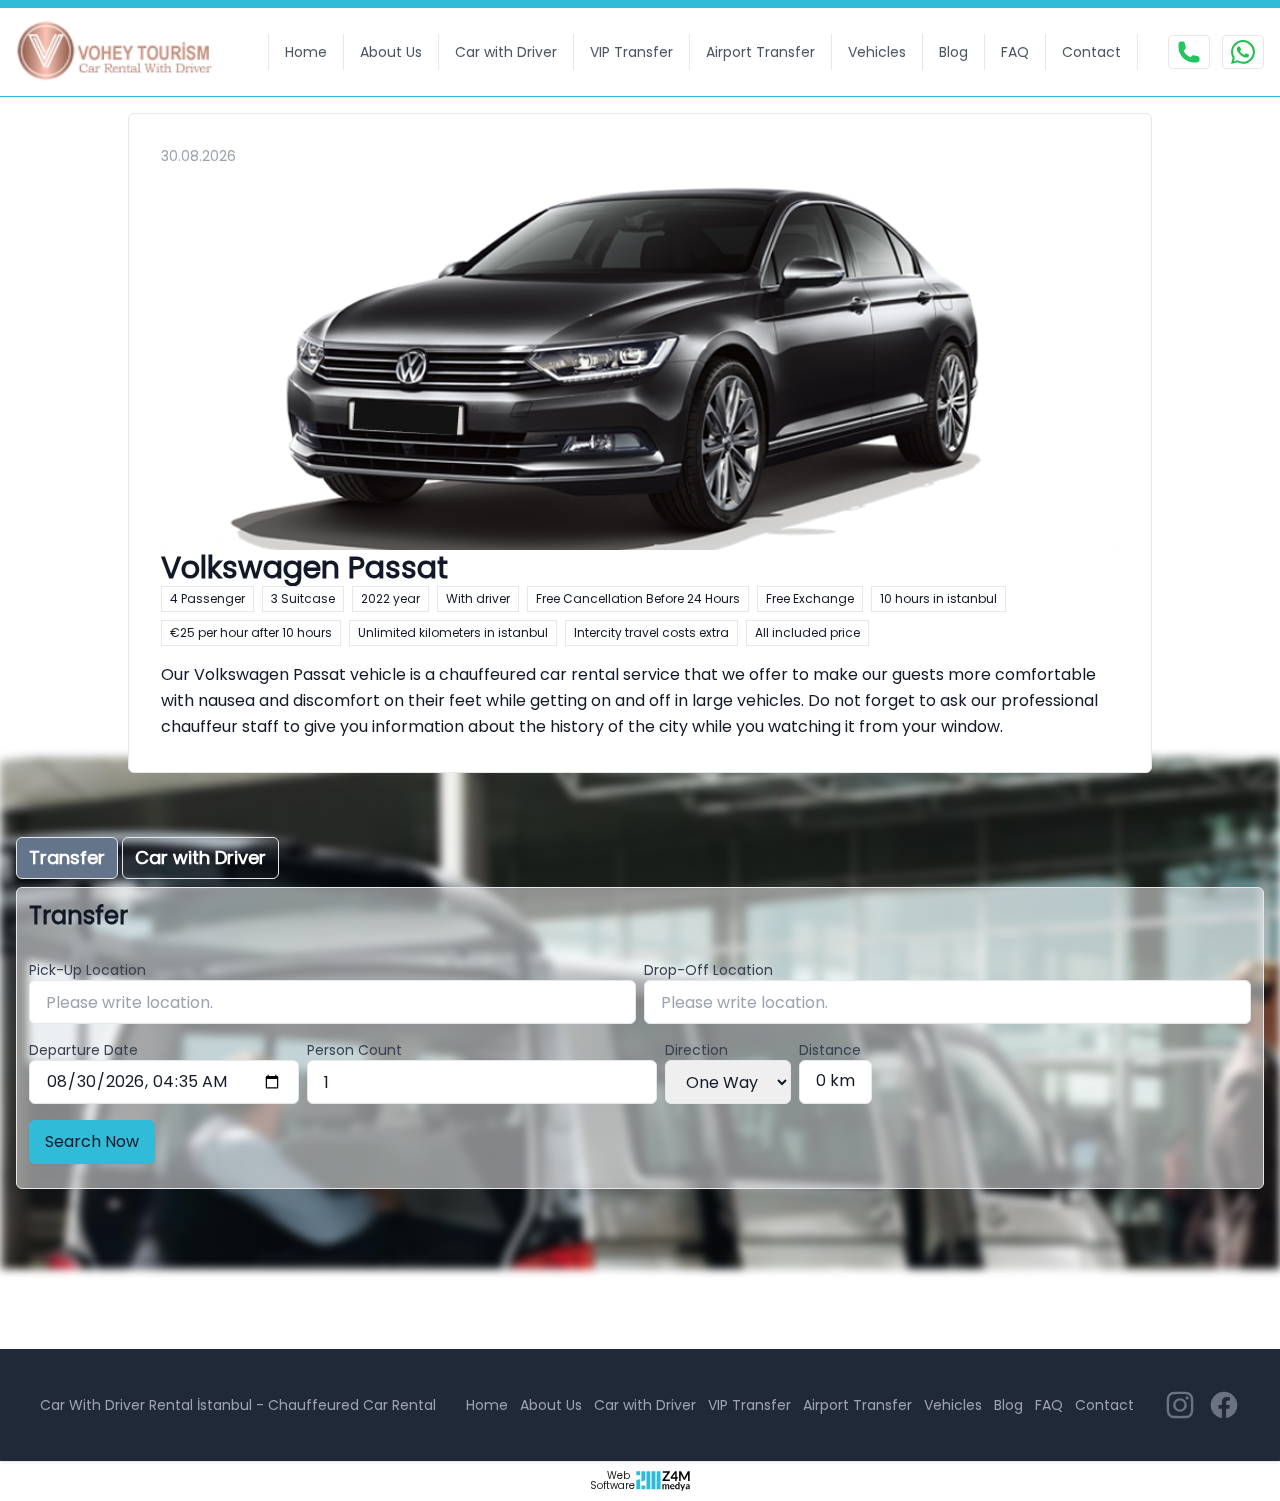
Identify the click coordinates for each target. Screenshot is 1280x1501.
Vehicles (877, 52)
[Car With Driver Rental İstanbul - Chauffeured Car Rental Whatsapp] (1243, 52)
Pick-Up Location (87, 970)
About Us (391, 52)
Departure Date (83, 1050)
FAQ (1015, 52)
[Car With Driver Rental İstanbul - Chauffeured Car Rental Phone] (1189, 52)
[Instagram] (1180, 1405)
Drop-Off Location (708, 970)
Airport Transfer (760, 52)
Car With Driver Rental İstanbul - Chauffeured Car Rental (238, 1405)
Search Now (92, 1141)
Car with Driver (506, 52)
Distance (830, 1050)
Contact (1091, 52)
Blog (953, 52)
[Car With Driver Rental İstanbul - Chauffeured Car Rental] (127, 52)
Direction (696, 1050)
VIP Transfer (631, 52)
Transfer (67, 857)
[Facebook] (1224, 1405)
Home (306, 52)
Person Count (354, 1050)
